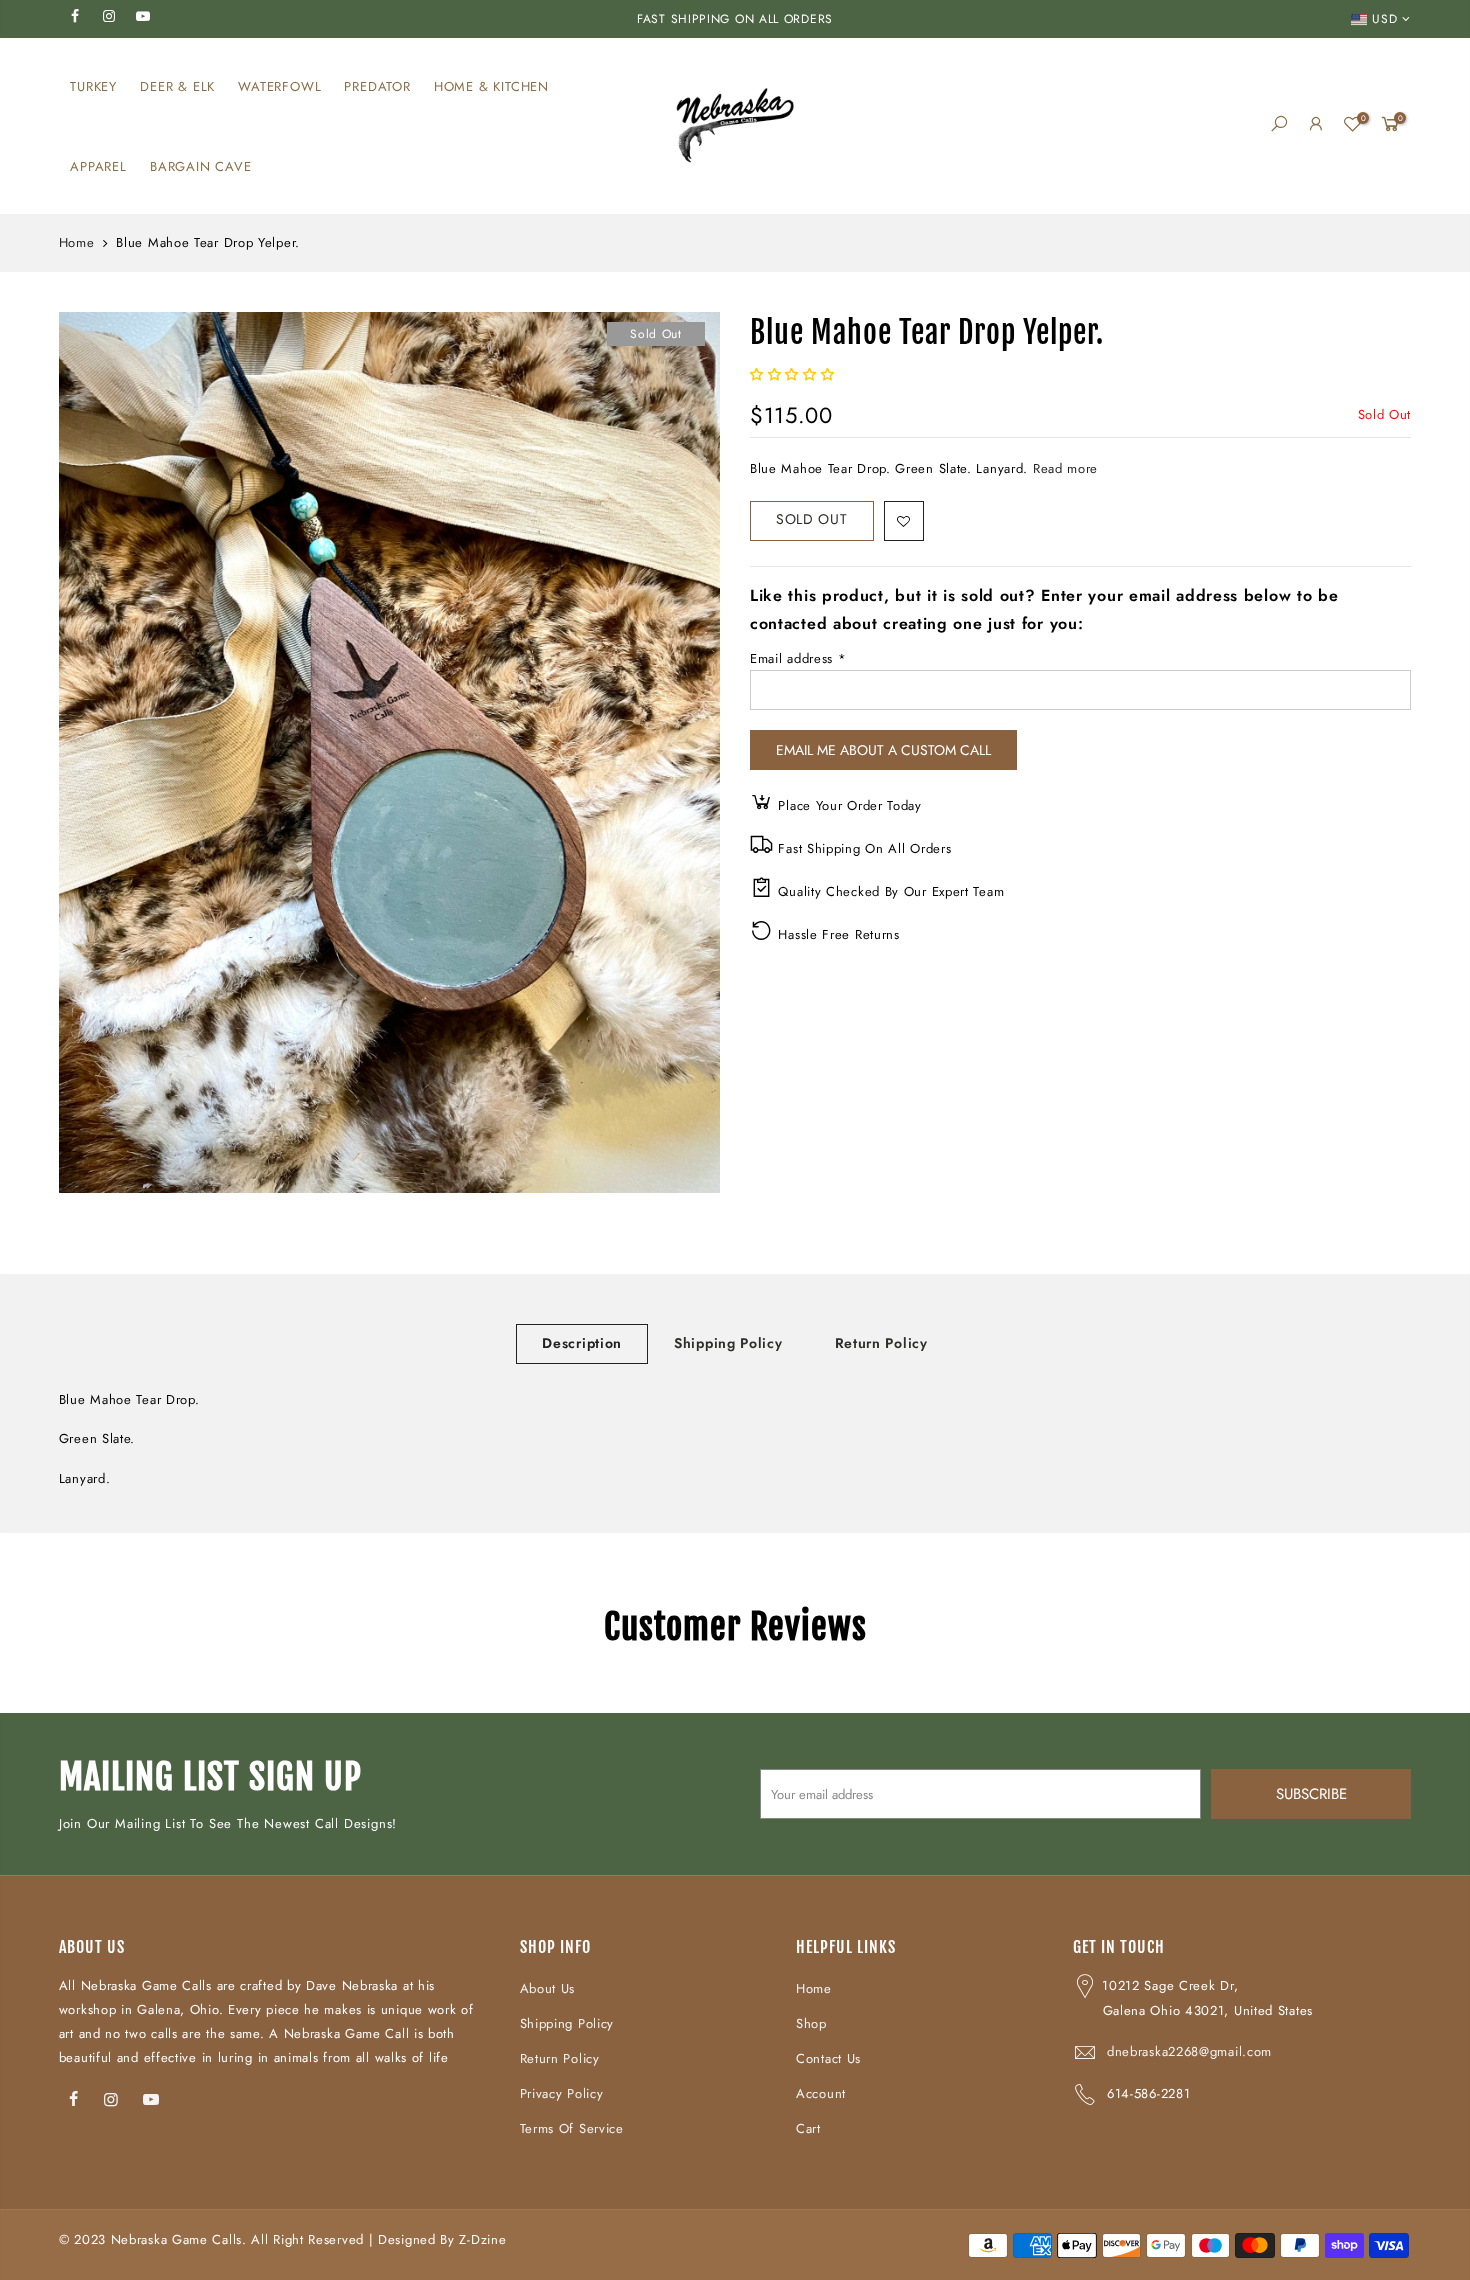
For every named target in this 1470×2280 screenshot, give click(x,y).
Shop (811, 2023)
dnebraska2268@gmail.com (1189, 2051)
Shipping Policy (728, 1343)
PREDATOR (377, 86)
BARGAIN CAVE (201, 166)
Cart (808, 2128)
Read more (1063, 468)
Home (77, 243)
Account (821, 2093)
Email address (798, 658)
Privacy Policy (562, 2093)
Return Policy (881, 1343)
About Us (548, 1988)
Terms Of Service (572, 2128)
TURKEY (93, 86)
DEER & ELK (177, 86)
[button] (794, 374)
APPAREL (98, 166)
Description (582, 1343)
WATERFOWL (279, 86)
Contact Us (828, 2058)
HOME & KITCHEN (491, 86)
